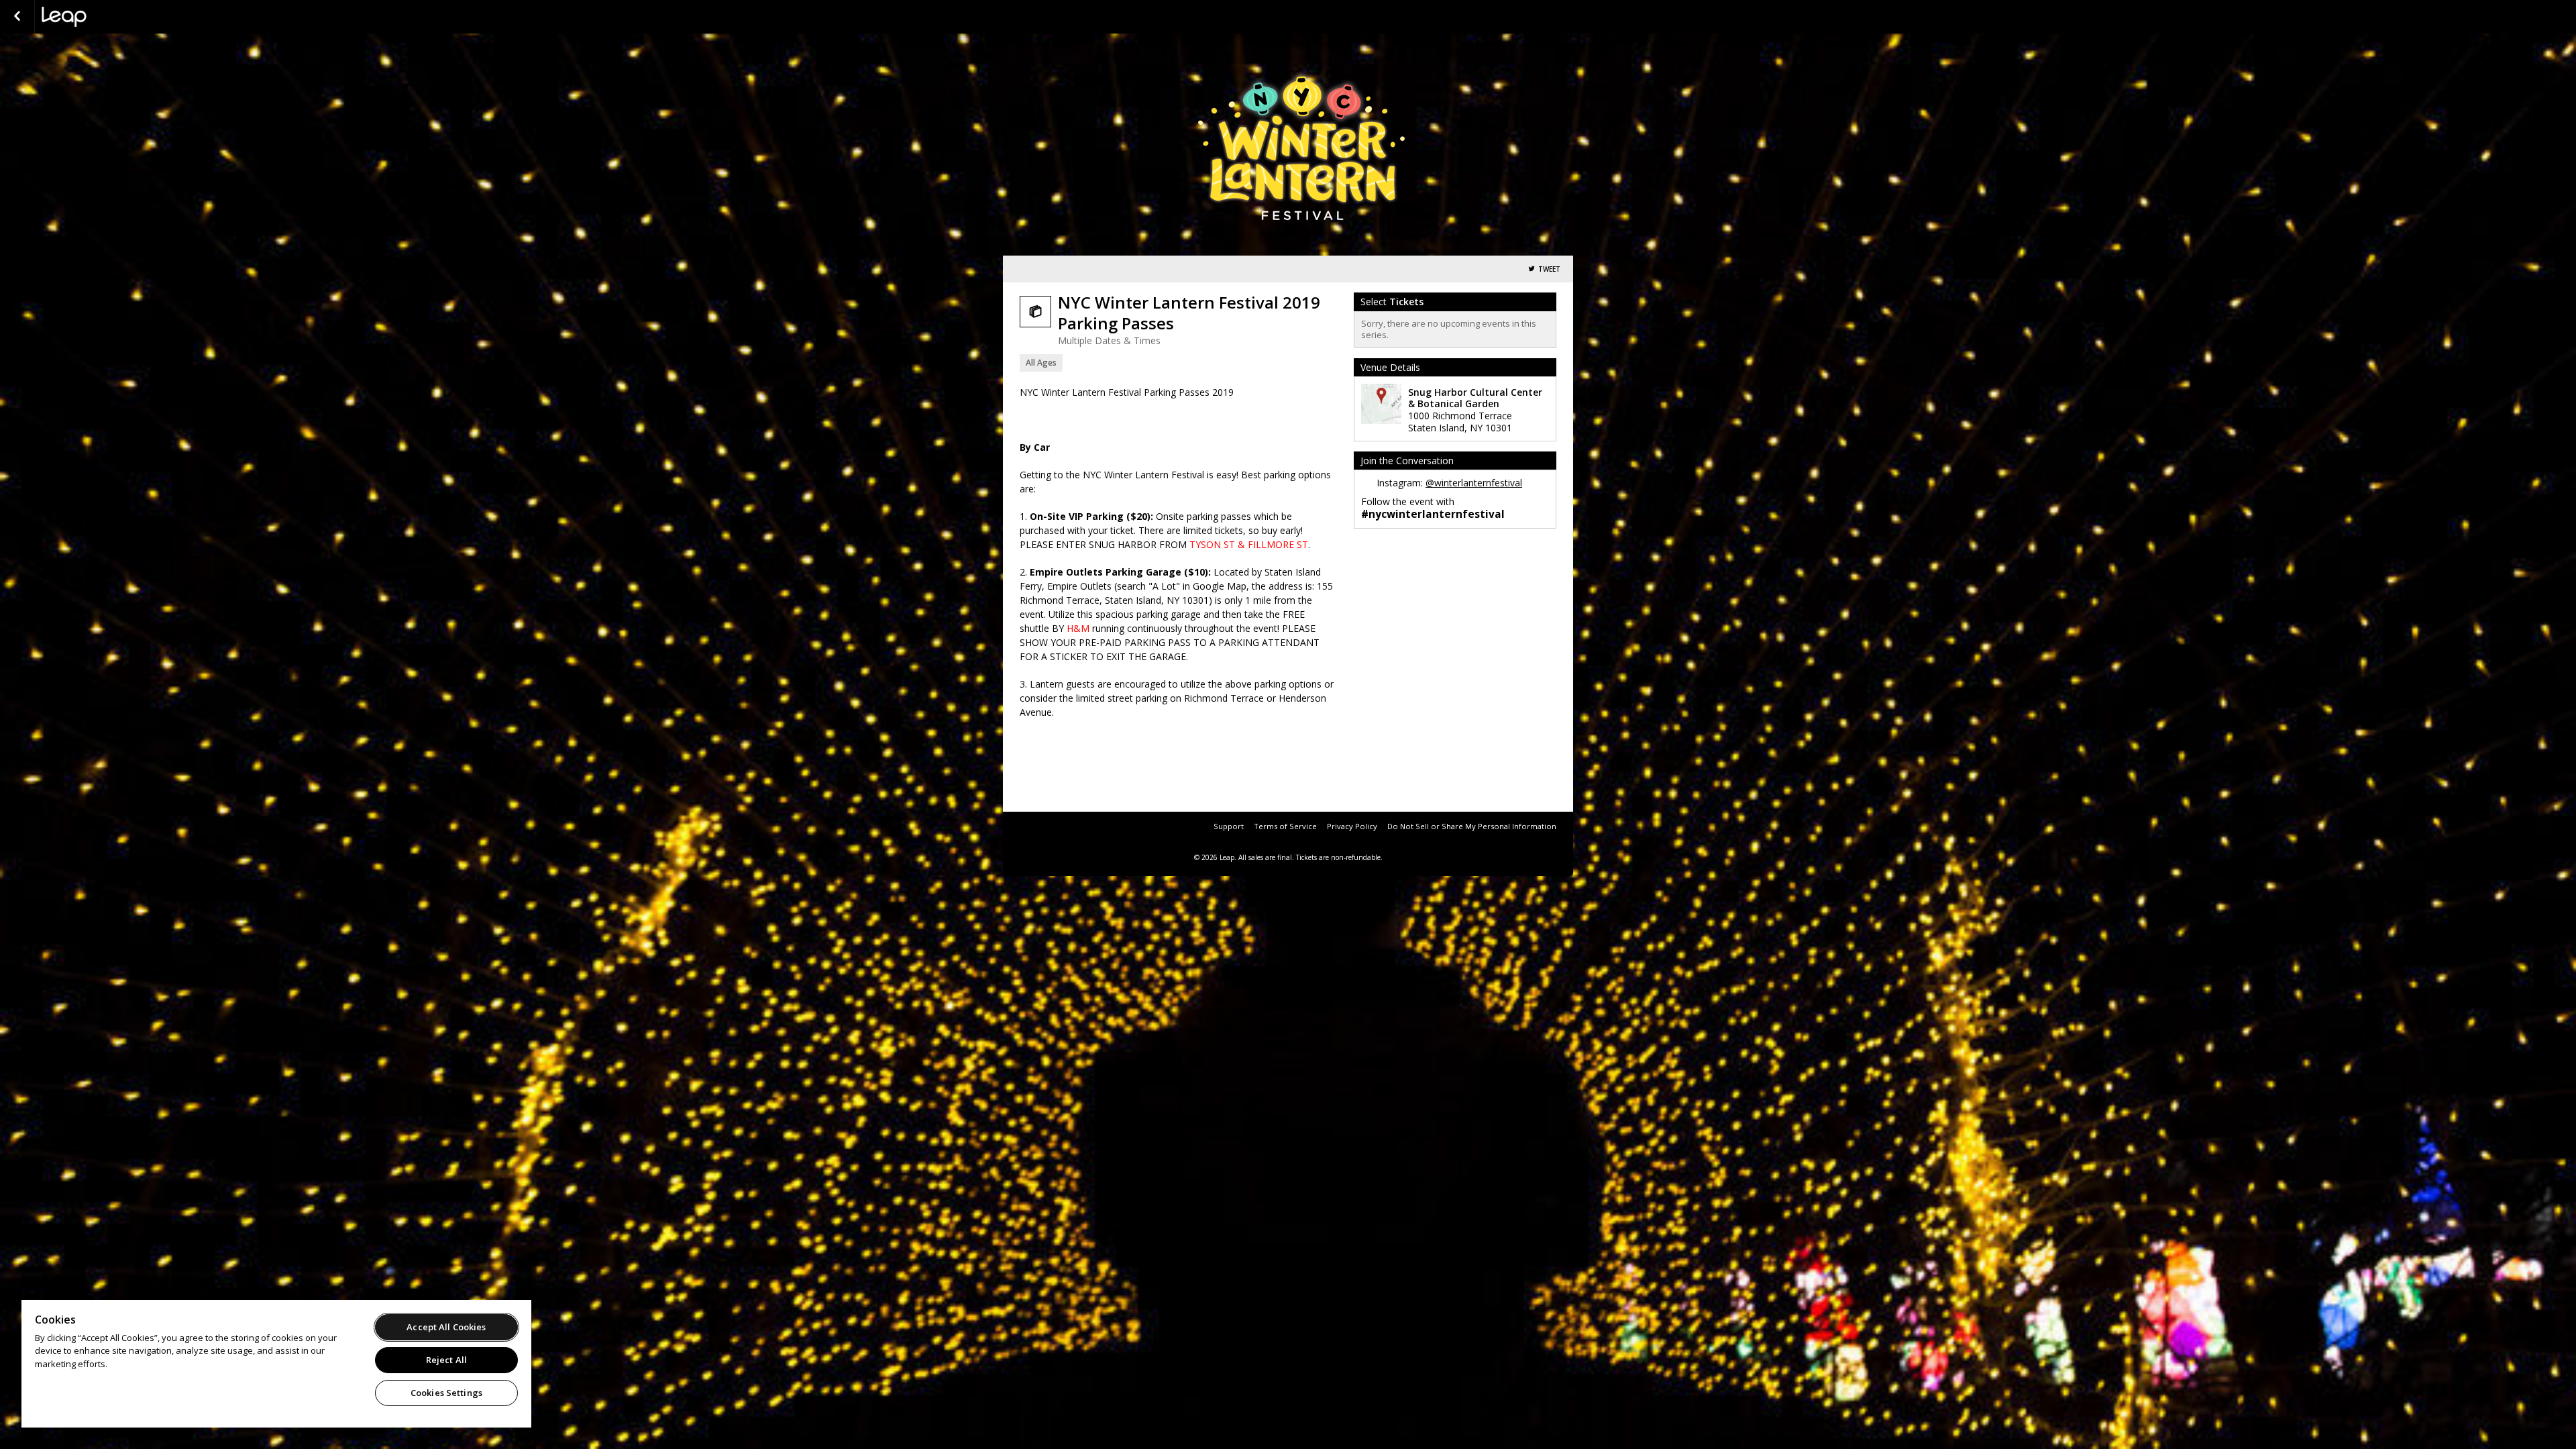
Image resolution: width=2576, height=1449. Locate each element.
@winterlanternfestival (1474, 483)
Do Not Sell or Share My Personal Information (1472, 826)
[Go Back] (17, 17)
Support (1229, 826)
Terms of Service (1285, 826)
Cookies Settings (446, 1393)
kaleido (109, 17)
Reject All (446, 1360)
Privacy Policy (1352, 826)
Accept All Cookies (446, 1327)
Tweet (1549, 269)
